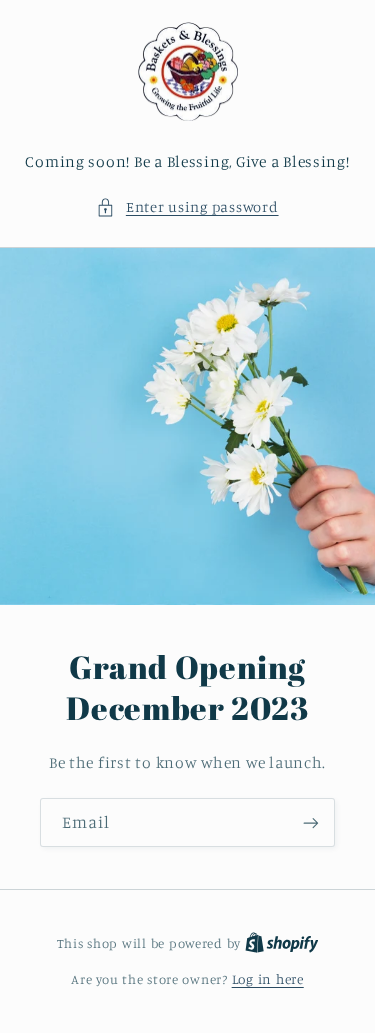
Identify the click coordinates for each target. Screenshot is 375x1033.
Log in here (268, 979)
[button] (187, 207)
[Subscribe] (311, 822)
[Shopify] (282, 943)
